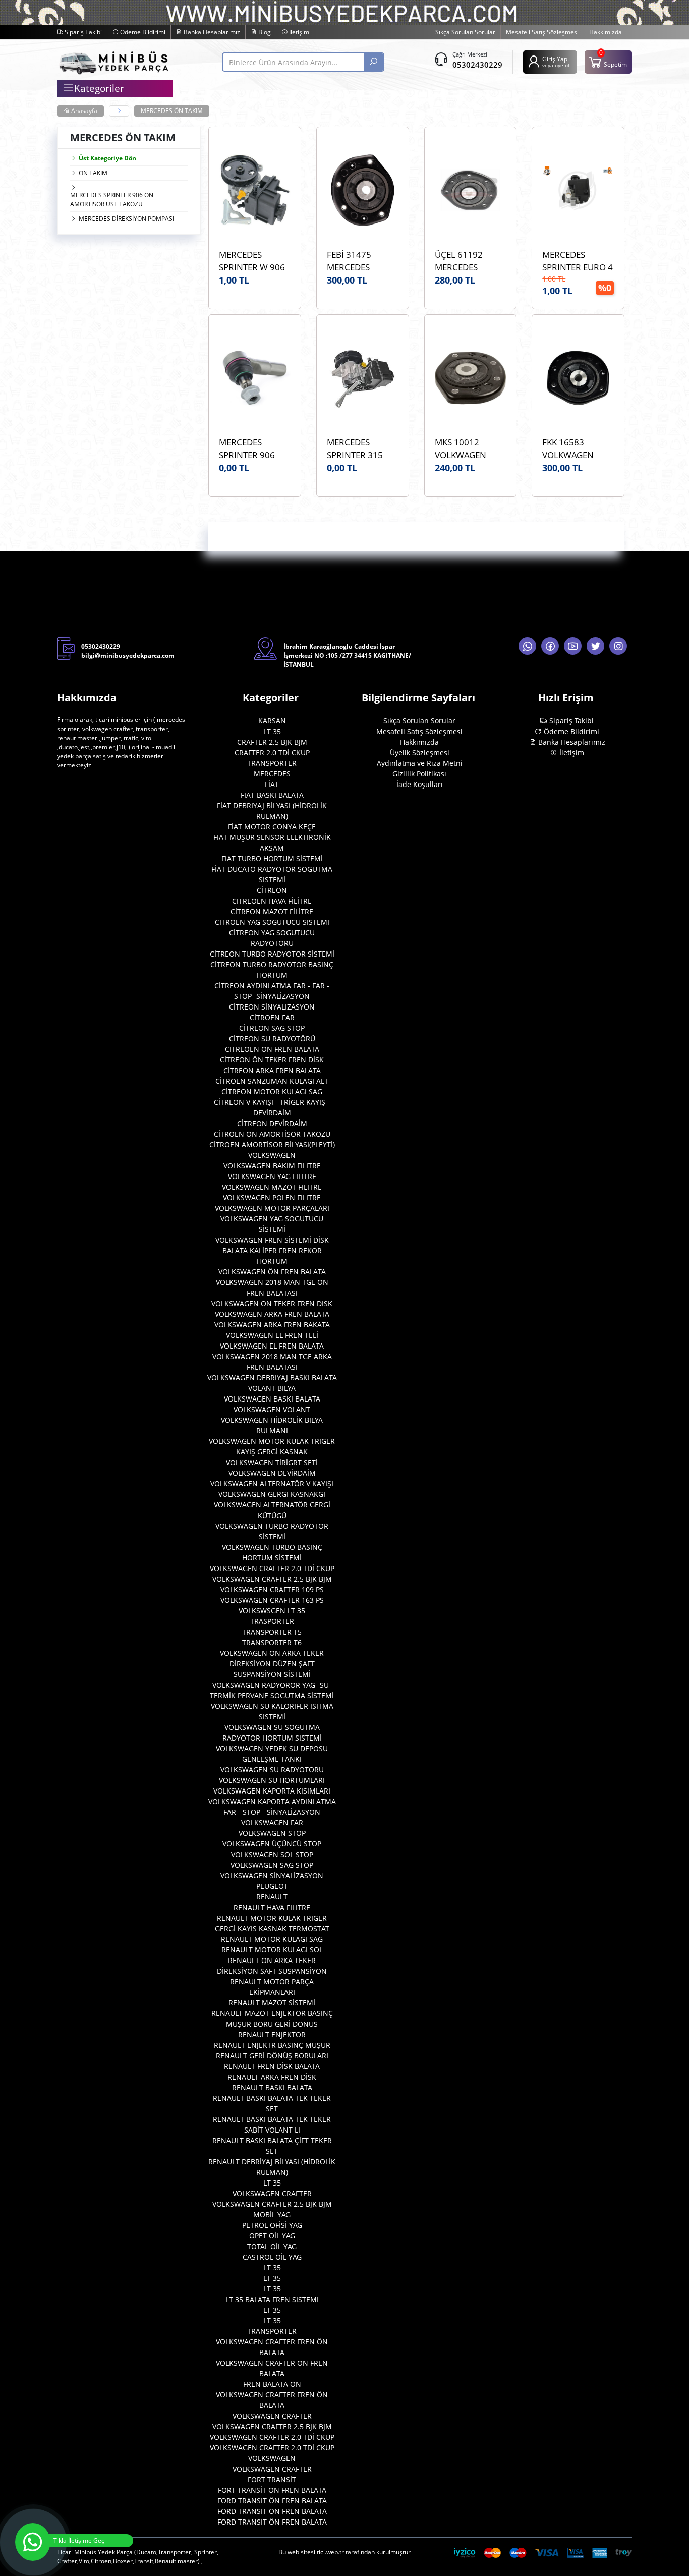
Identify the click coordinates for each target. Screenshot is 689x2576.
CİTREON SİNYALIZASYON (272, 1007)
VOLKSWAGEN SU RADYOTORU (272, 1770)
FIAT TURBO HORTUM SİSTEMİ (272, 858)
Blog (264, 32)
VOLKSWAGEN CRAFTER (272, 2193)
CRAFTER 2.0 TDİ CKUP (272, 752)
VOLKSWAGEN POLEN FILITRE (272, 1197)
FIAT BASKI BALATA (272, 795)
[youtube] (573, 646)
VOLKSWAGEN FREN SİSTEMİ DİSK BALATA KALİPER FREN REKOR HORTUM (272, 1250)
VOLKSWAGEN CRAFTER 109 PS (272, 1589)
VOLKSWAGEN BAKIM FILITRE (272, 1166)
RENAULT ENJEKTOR (272, 2034)
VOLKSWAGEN (272, 1155)
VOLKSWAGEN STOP (272, 1833)
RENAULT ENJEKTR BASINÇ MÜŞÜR (272, 2045)
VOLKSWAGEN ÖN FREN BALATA (272, 1272)
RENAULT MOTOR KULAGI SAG (272, 1939)
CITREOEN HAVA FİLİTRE (272, 901)
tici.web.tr (330, 2552)
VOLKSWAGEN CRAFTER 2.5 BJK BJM (272, 1579)
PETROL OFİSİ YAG (272, 2225)
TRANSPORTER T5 (272, 1632)
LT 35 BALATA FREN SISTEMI (272, 2299)
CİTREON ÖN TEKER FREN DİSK (272, 1060)
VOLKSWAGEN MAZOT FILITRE (272, 1187)
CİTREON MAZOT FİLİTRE (272, 911)
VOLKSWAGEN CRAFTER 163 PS (272, 1600)
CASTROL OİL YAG (272, 2257)
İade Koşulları (420, 784)
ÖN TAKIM (93, 173)
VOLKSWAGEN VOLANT (272, 1409)
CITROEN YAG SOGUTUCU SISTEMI (272, 922)
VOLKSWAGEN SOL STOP (272, 1854)
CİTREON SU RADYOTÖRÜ (272, 1039)
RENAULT (272, 1897)
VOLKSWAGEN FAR (272, 1823)
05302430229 (477, 65)
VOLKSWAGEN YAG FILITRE (272, 1176)
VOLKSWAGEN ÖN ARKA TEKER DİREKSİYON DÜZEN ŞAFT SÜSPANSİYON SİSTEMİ (272, 1664)
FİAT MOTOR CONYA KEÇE (272, 827)
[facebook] (550, 646)
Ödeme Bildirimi (142, 32)
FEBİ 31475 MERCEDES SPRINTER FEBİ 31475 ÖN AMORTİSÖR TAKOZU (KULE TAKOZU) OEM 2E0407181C (356, 261)
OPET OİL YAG (272, 2236)
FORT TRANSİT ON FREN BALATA (272, 2490)
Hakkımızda (606, 32)
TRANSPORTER (272, 763)
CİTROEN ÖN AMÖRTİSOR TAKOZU (272, 1134)
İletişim (298, 32)
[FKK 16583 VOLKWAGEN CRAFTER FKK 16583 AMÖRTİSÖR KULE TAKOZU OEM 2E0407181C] (578, 378)
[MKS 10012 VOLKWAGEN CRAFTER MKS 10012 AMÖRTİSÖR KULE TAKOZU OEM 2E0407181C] (471, 378)
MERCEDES (272, 774)
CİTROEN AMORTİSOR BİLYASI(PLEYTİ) (272, 1144)
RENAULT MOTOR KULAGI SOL (272, 1950)
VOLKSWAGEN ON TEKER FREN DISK (272, 1303)
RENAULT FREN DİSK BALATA (272, 2066)
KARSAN (272, 721)
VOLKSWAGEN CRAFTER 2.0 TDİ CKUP (272, 1568)
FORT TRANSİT (272, 2479)
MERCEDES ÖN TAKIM (172, 111)
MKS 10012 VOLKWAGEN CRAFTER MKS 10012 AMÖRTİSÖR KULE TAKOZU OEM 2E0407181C (470, 449)
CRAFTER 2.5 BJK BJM (272, 742)
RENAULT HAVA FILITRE (272, 1907)
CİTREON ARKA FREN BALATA (272, 1070)
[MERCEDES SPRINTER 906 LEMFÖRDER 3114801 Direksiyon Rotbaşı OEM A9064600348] (255, 378)
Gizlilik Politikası (419, 774)
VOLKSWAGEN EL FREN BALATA (272, 1346)
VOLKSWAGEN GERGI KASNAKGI (272, 1494)
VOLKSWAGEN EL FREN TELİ (272, 1335)
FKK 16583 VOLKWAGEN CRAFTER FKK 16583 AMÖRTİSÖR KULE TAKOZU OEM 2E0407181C (578, 449)
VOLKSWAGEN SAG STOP (272, 1865)
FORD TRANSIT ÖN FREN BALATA (272, 2501)
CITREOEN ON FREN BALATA (272, 1049)
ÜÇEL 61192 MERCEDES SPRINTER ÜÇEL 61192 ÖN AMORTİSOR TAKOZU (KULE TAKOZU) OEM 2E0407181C (466, 261)
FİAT (272, 784)
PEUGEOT (272, 1886)
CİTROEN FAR (272, 1017)
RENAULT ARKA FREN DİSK (272, 2077)
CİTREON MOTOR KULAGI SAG (272, 1091)
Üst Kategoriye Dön (107, 158)
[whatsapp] (527, 646)
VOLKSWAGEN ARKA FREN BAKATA (272, 1325)
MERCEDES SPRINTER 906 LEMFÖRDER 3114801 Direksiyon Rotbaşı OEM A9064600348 (247, 449)
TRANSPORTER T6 (272, 1642)
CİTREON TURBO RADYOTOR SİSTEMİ (272, 954)
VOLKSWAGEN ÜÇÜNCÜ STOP (272, 1844)
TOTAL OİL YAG (272, 2246)
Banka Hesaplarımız (211, 32)
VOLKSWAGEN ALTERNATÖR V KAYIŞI (272, 1483)
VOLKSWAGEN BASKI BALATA (272, 1399)
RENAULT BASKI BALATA (272, 2087)
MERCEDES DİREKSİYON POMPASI (126, 219)
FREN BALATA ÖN (272, 2384)
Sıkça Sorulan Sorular (465, 32)
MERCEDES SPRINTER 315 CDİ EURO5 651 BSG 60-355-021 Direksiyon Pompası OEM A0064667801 (359, 449)
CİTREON (272, 890)
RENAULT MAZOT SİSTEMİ (272, 2003)
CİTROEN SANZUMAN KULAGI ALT (272, 1081)
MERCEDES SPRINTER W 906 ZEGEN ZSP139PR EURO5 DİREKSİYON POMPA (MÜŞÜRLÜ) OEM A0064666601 (253, 261)
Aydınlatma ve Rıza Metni (420, 763)
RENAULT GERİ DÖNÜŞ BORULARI (272, 2056)
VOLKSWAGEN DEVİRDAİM (272, 1473)
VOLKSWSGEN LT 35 (272, 1611)
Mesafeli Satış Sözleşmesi (542, 32)
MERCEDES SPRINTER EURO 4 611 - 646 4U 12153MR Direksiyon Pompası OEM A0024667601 (578, 261)
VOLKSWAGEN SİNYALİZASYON (272, 1875)
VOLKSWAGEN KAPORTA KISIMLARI (272, 1791)
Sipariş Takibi (82, 32)
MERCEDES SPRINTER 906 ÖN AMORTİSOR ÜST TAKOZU (112, 200)
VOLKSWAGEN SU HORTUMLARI (272, 1780)
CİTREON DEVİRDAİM (272, 1123)
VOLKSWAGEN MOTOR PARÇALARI (272, 1208)
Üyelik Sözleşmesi (420, 752)
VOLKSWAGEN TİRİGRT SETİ (272, 1462)
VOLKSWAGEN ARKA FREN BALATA (272, 1314)
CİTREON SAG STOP (272, 1028)
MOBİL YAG (272, 2215)
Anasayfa (83, 111)
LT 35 (272, 731)
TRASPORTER (272, 1621)
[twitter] (595, 646)
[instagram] (618, 646)
